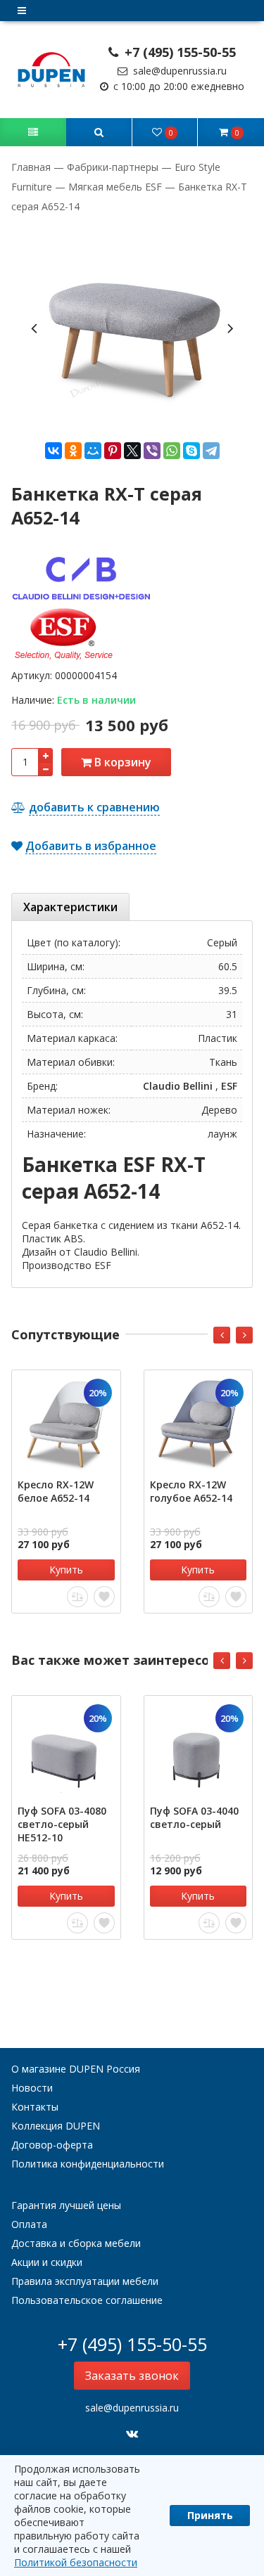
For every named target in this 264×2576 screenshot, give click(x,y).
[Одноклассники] (73, 451)
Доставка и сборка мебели (76, 2243)
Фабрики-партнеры (113, 167)
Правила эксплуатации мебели (85, 2281)
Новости (32, 2088)
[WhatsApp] (172, 451)
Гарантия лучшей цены (66, 2205)
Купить (66, 1570)
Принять (210, 2515)
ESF (229, 1086)
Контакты (35, 2107)
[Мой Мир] (93, 451)
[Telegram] (211, 451)
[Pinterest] (113, 451)
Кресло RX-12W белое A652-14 (56, 1491)
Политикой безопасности (76, 2562)
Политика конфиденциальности (88, 2164)
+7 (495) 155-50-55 (178, 52)
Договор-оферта (52, 2145)
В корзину (121, 762)
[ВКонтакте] (54, 451)
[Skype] (191, 451)
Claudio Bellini (178, 1086)
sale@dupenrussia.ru (178, 71)
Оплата (29, 2224)
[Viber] (152, 451)
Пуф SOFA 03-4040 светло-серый (194, 1817)
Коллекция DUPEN (56, 2126)
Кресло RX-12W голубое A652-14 (191, 1491)
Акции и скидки (47, 2262)
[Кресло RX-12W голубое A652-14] (199, 1424)
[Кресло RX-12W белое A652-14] (66, 1424)
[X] (132, 451)
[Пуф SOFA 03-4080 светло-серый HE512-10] (66, 1750)
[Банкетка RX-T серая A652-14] (132, 327)
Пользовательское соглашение (87, 2300)
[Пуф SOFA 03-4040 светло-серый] (199, 1750)
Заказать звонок (132, 2376)
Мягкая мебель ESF (115, 187)
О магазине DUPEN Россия (76, 2069)
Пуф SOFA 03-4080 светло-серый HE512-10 (62, 1824)
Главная (32, 167)
